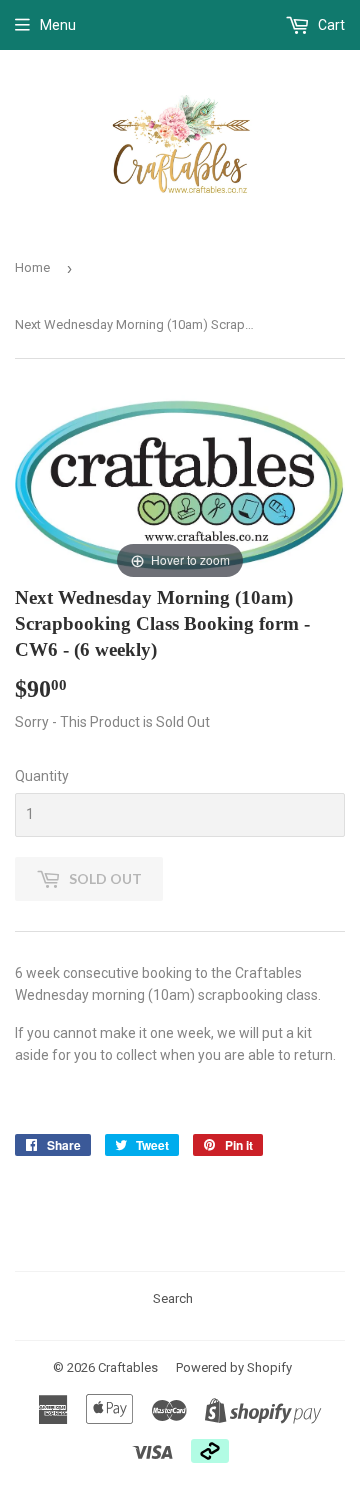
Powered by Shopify (234, 1367)
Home (32, 267)
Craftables (128, 1367)
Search (173, 1298)
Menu (58, 25)
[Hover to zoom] (180, 485)
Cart (330, 25)
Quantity (42, 776)
